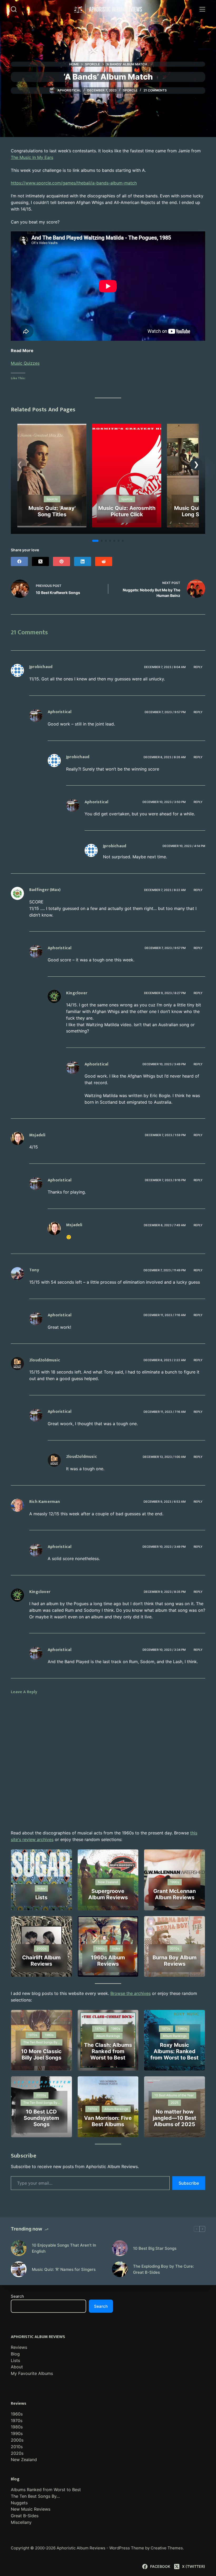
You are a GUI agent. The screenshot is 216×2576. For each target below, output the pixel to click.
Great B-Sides (25, 2516)
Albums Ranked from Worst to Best (46, 2490)
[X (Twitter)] (40, 561)
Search (17, 2296)
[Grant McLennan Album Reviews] (175, 1880)
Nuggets (19, 2503)
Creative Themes (167, 2548)
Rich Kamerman (45, 1502)
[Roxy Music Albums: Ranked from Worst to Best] (175, 2040)
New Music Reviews (31, 2509)
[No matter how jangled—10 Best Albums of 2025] (175, 2107)
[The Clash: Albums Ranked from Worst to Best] (108, 2040)
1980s (17, 2427)
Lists (15, 2360)
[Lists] (41, 1880)
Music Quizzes (25, 363)
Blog (15, 2354)
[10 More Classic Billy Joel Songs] (41, 2040)
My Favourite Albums (32, 2373)
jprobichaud (41, 667)
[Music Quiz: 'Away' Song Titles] (52, 427)
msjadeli (37, 1135)
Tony (34, 1270)
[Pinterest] (62, 561)
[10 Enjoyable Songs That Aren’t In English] (19, 2248)
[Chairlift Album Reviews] (41, 1947)
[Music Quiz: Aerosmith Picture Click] (127, 427)
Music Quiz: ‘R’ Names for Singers (64, 2269)
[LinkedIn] (83, 561)
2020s (17, 2453)
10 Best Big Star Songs (155, 2248)
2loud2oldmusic (45, 1360)
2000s (17, 2440)
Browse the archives (131, 1993)
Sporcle (130, 90)
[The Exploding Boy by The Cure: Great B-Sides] (120, 2269)
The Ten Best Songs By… (35, 2496)
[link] (52, 476)
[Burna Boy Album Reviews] (175, 1947)
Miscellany (21, 2522)
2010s (17, 2447)
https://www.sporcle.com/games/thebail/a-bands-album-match (74, 183)
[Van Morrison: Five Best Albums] (108, 2107)
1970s (17, 2421)
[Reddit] (104, 561)
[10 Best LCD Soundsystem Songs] (41, 2107)
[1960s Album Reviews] (108, 1947)
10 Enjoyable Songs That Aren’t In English (64, 2248)
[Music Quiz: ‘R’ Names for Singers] (19, 2269)
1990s (17, 2433)
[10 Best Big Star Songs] (120, 2248)
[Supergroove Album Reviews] (108, 1880)
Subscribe (189, 2183)
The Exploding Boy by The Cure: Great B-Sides (163, 2269)
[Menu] (202, 9)
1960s (17, 2414)
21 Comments (155, 90)
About (17, 2367)
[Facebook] (19, 561)
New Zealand (24, 2460)
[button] (196, 464)
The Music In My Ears (32, 157)
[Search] (14, 9)
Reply (198, 667)
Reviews (19, 2347)
